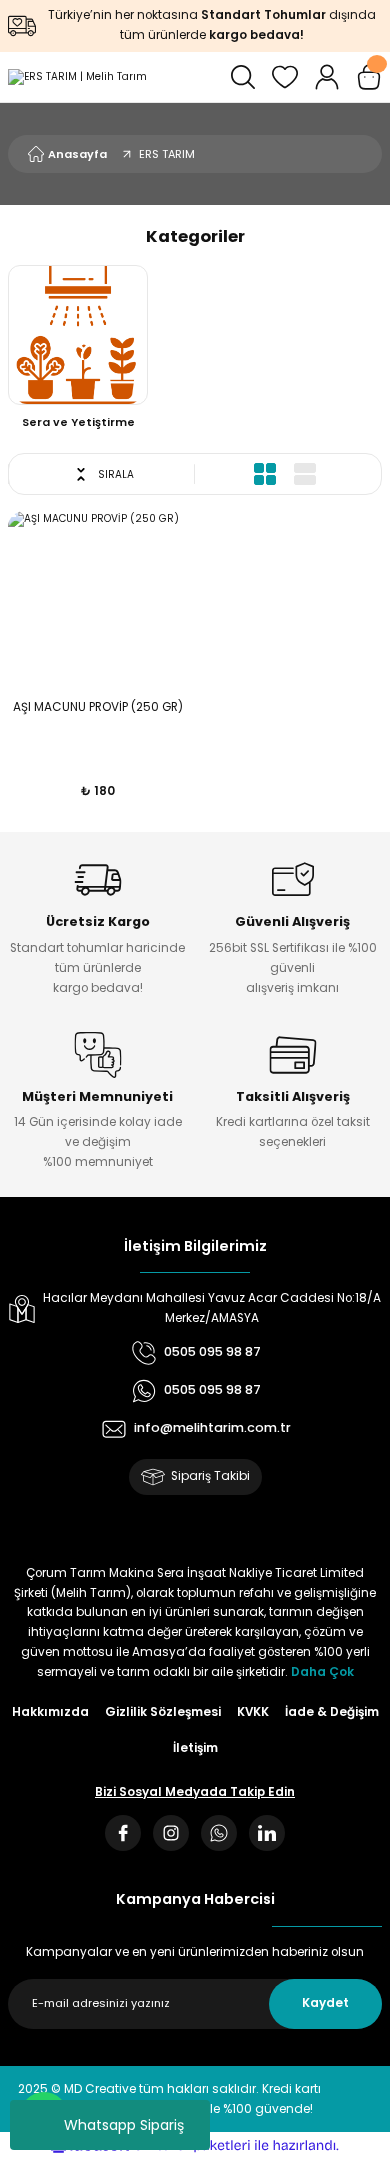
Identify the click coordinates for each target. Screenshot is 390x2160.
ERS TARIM (167, 154)
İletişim (195, 1748)
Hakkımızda (50, 1712)
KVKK (253, 1712)
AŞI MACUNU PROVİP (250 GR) (98, 707)
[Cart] (369, 77)
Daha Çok (322, 1672)
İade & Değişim (332, 1712)
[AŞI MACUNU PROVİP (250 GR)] (97, 600)
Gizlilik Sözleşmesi (163, 1712)
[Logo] (77, 77)
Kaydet (325, 2003)
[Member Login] (327, 77)
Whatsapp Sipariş (124, 2125)
